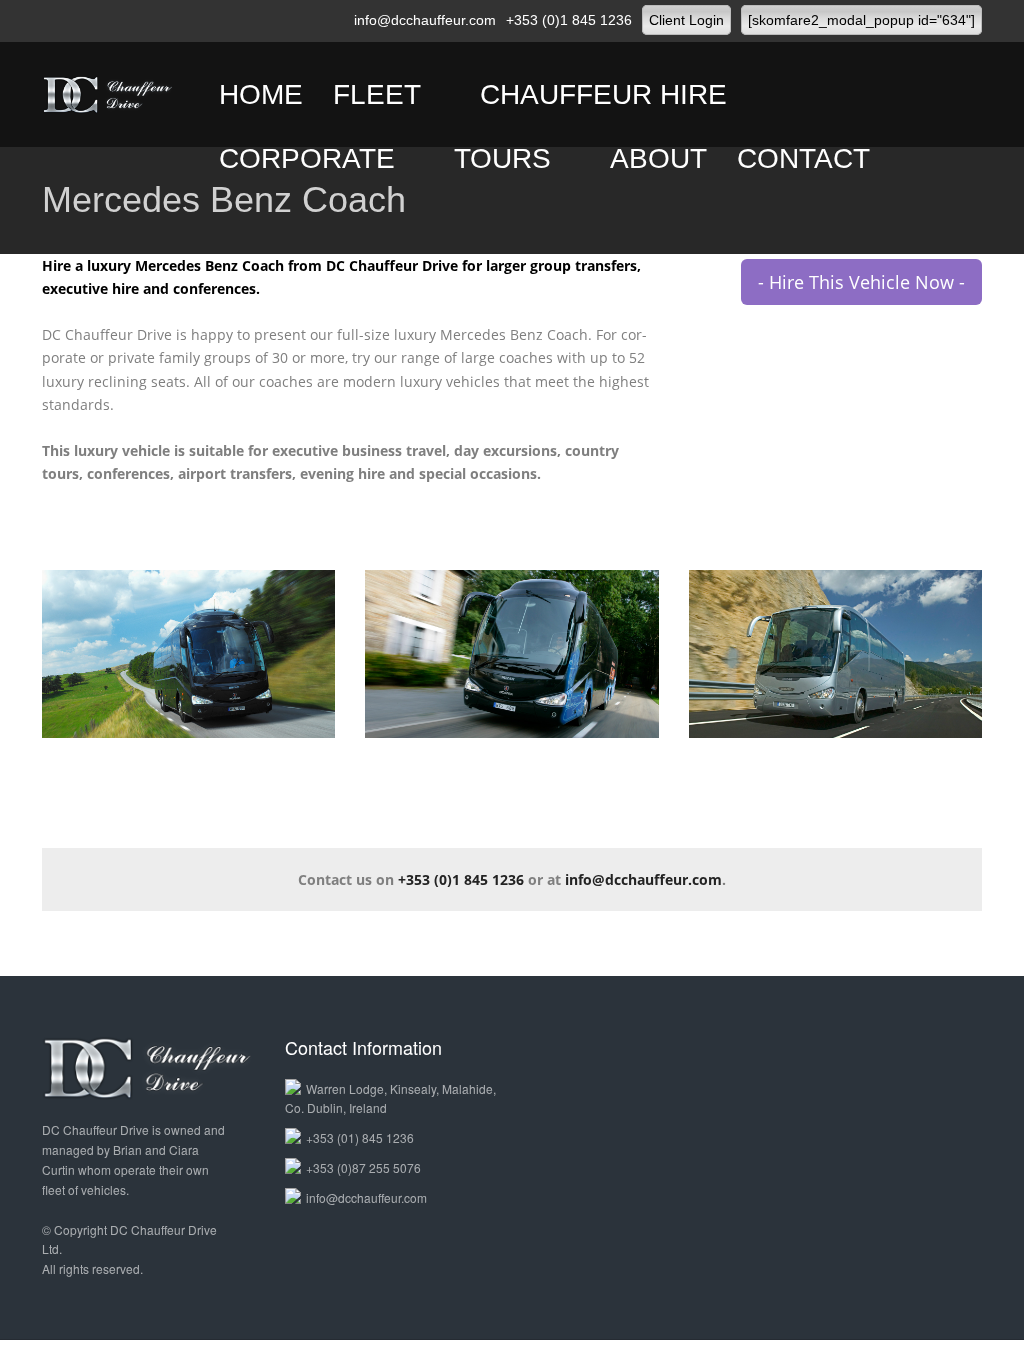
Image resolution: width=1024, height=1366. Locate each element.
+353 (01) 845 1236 (360, 1137)
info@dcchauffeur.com (425, 20)
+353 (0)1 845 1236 (569, 20)
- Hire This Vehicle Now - (861, 282)
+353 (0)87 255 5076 (363, 1167)
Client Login (686, 20)
